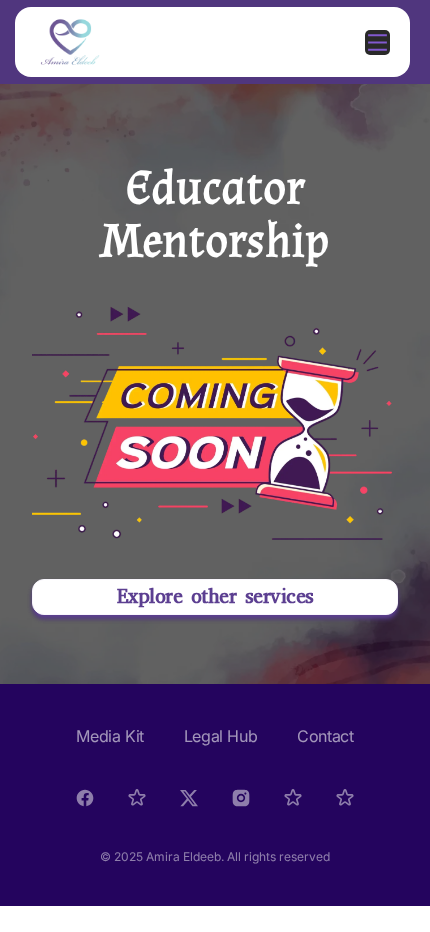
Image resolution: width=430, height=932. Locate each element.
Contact (325, 736)
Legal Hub (220, 736)
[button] (215, 597)
